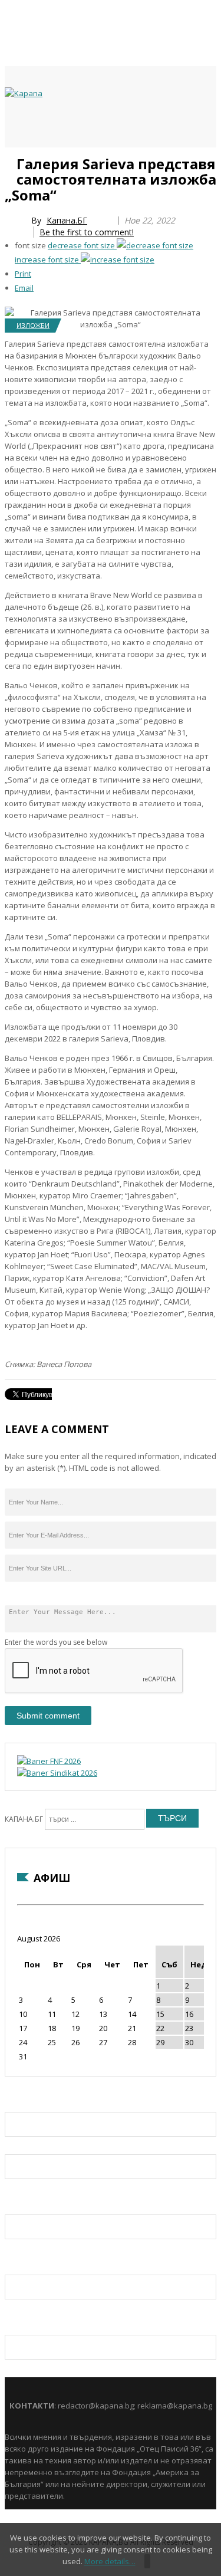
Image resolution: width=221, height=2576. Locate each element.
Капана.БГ (67, 220)
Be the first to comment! (87, 232)
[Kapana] (24, 93)
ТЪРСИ (172, 1818)
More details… (110, 2561)
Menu (11, 160)
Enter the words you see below (56, 1642)
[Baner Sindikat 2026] (57, 1773)
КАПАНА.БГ (24, 1819)
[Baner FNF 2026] (49, 1761)
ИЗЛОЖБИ (33, 325)
